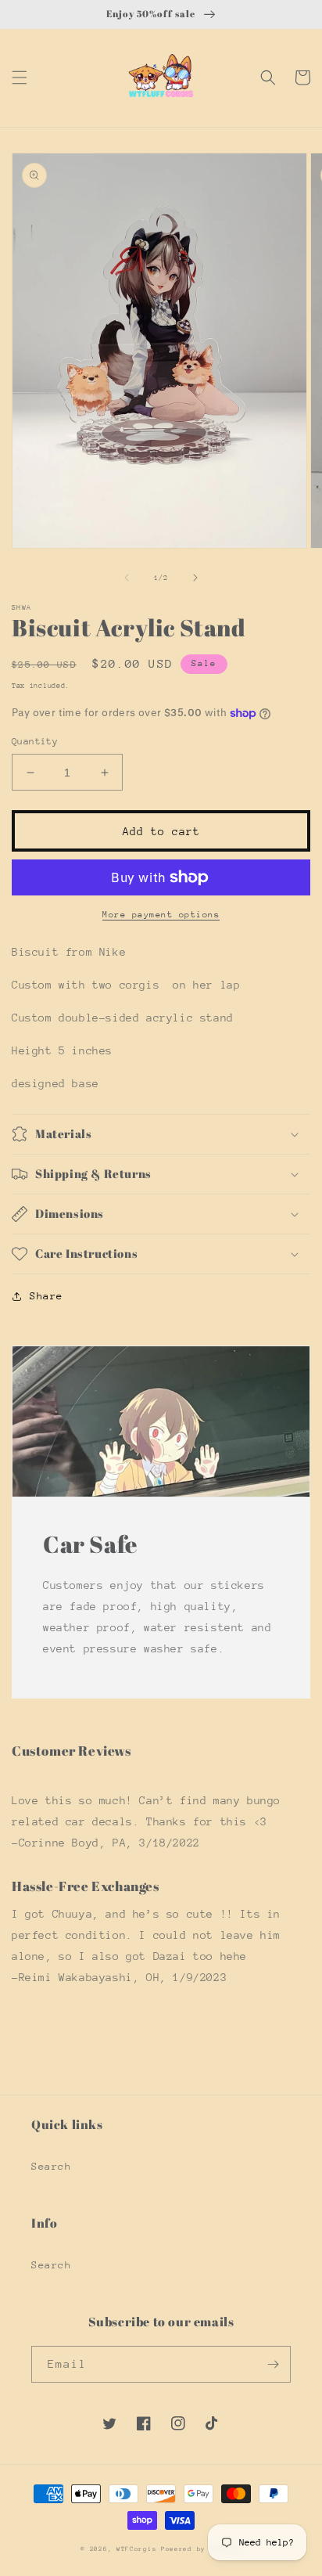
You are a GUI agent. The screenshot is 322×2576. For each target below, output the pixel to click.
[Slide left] (127, 578)
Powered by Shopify (201, 2549)
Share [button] (47, 1296)
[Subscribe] (273, 2364)
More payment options (161, 915)
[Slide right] (195, 578)
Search (52, 2166)
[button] (20, 77)
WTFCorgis (136, 2549)
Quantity (35, 741)
